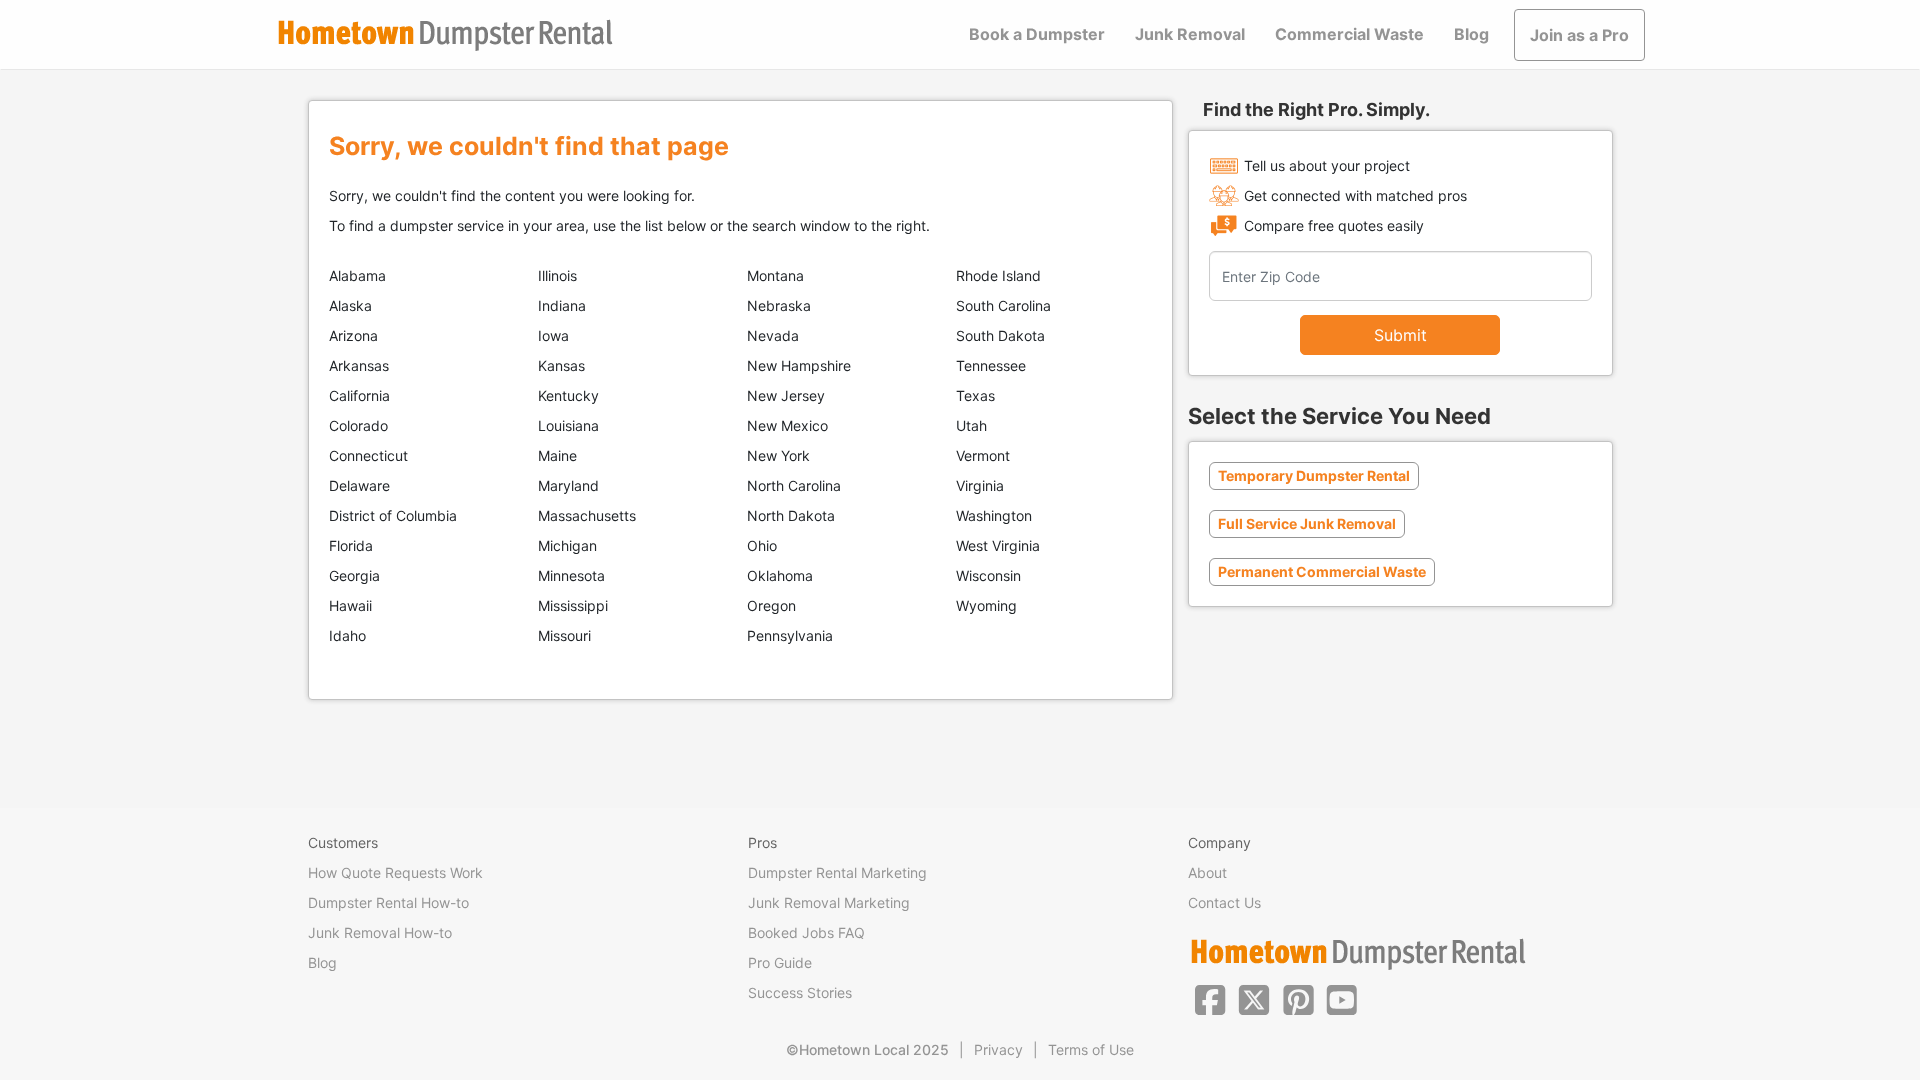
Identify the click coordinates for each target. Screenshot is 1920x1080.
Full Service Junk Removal (1307, 523)
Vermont (983, 455)
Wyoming (986, 605)
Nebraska (779, 305)
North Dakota (791, 515)
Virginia (980, 485)
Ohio (762, 545)
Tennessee (991, 365)
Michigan (567, 545)
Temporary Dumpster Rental (1314, 475)
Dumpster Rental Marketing (837, 872)
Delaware (359, 485)
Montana (775, 275)
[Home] (445, 35)
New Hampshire (799, 365)
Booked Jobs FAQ (806, 932)
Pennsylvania (790, 635)
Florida (351, 545)
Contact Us (1224, 902)
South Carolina (1003, 305)
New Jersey (786, 395)
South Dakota (1000, 335)
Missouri (564, 635)
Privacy (998, 1049)
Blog (1471, 34)
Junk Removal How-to (380, 932)
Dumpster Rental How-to (388, 902)
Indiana (562, 305)
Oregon (771, 605)
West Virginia (998, 545)
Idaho (347, 635)
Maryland (568, 485)
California (359, 395)
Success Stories (800, 992)
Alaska (350, 305)
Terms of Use (1091, 1049)
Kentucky (568, 395)
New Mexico (787, 425)
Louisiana (568, 425)
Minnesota (571, 575)
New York (778, 455)
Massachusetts (587, 515)
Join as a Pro (1579, 35)
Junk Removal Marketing (829, 902)
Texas (975, 395)
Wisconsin (988, 575)
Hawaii (350, 605)
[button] (1210, 998)
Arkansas (359, 365)
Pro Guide (780, 962)
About (1207, 872)
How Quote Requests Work (395, 872)
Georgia (354, 575)
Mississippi (573, 605)
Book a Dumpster (1037, 34)
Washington (994, 515)
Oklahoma (780, 575)
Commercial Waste (1349, 34)
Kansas (561, 365)
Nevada (773, 335)
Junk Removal (1190, 34)
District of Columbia (393, 515)
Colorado (358, 425)
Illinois (557, 275)
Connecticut (368, 455)
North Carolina (794, 485)
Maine (557, 455)
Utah (971, 425)
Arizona (353, 335)
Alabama (357, 275)
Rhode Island (998, 275)
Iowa (553, 335)
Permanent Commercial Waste (1322, 571)
